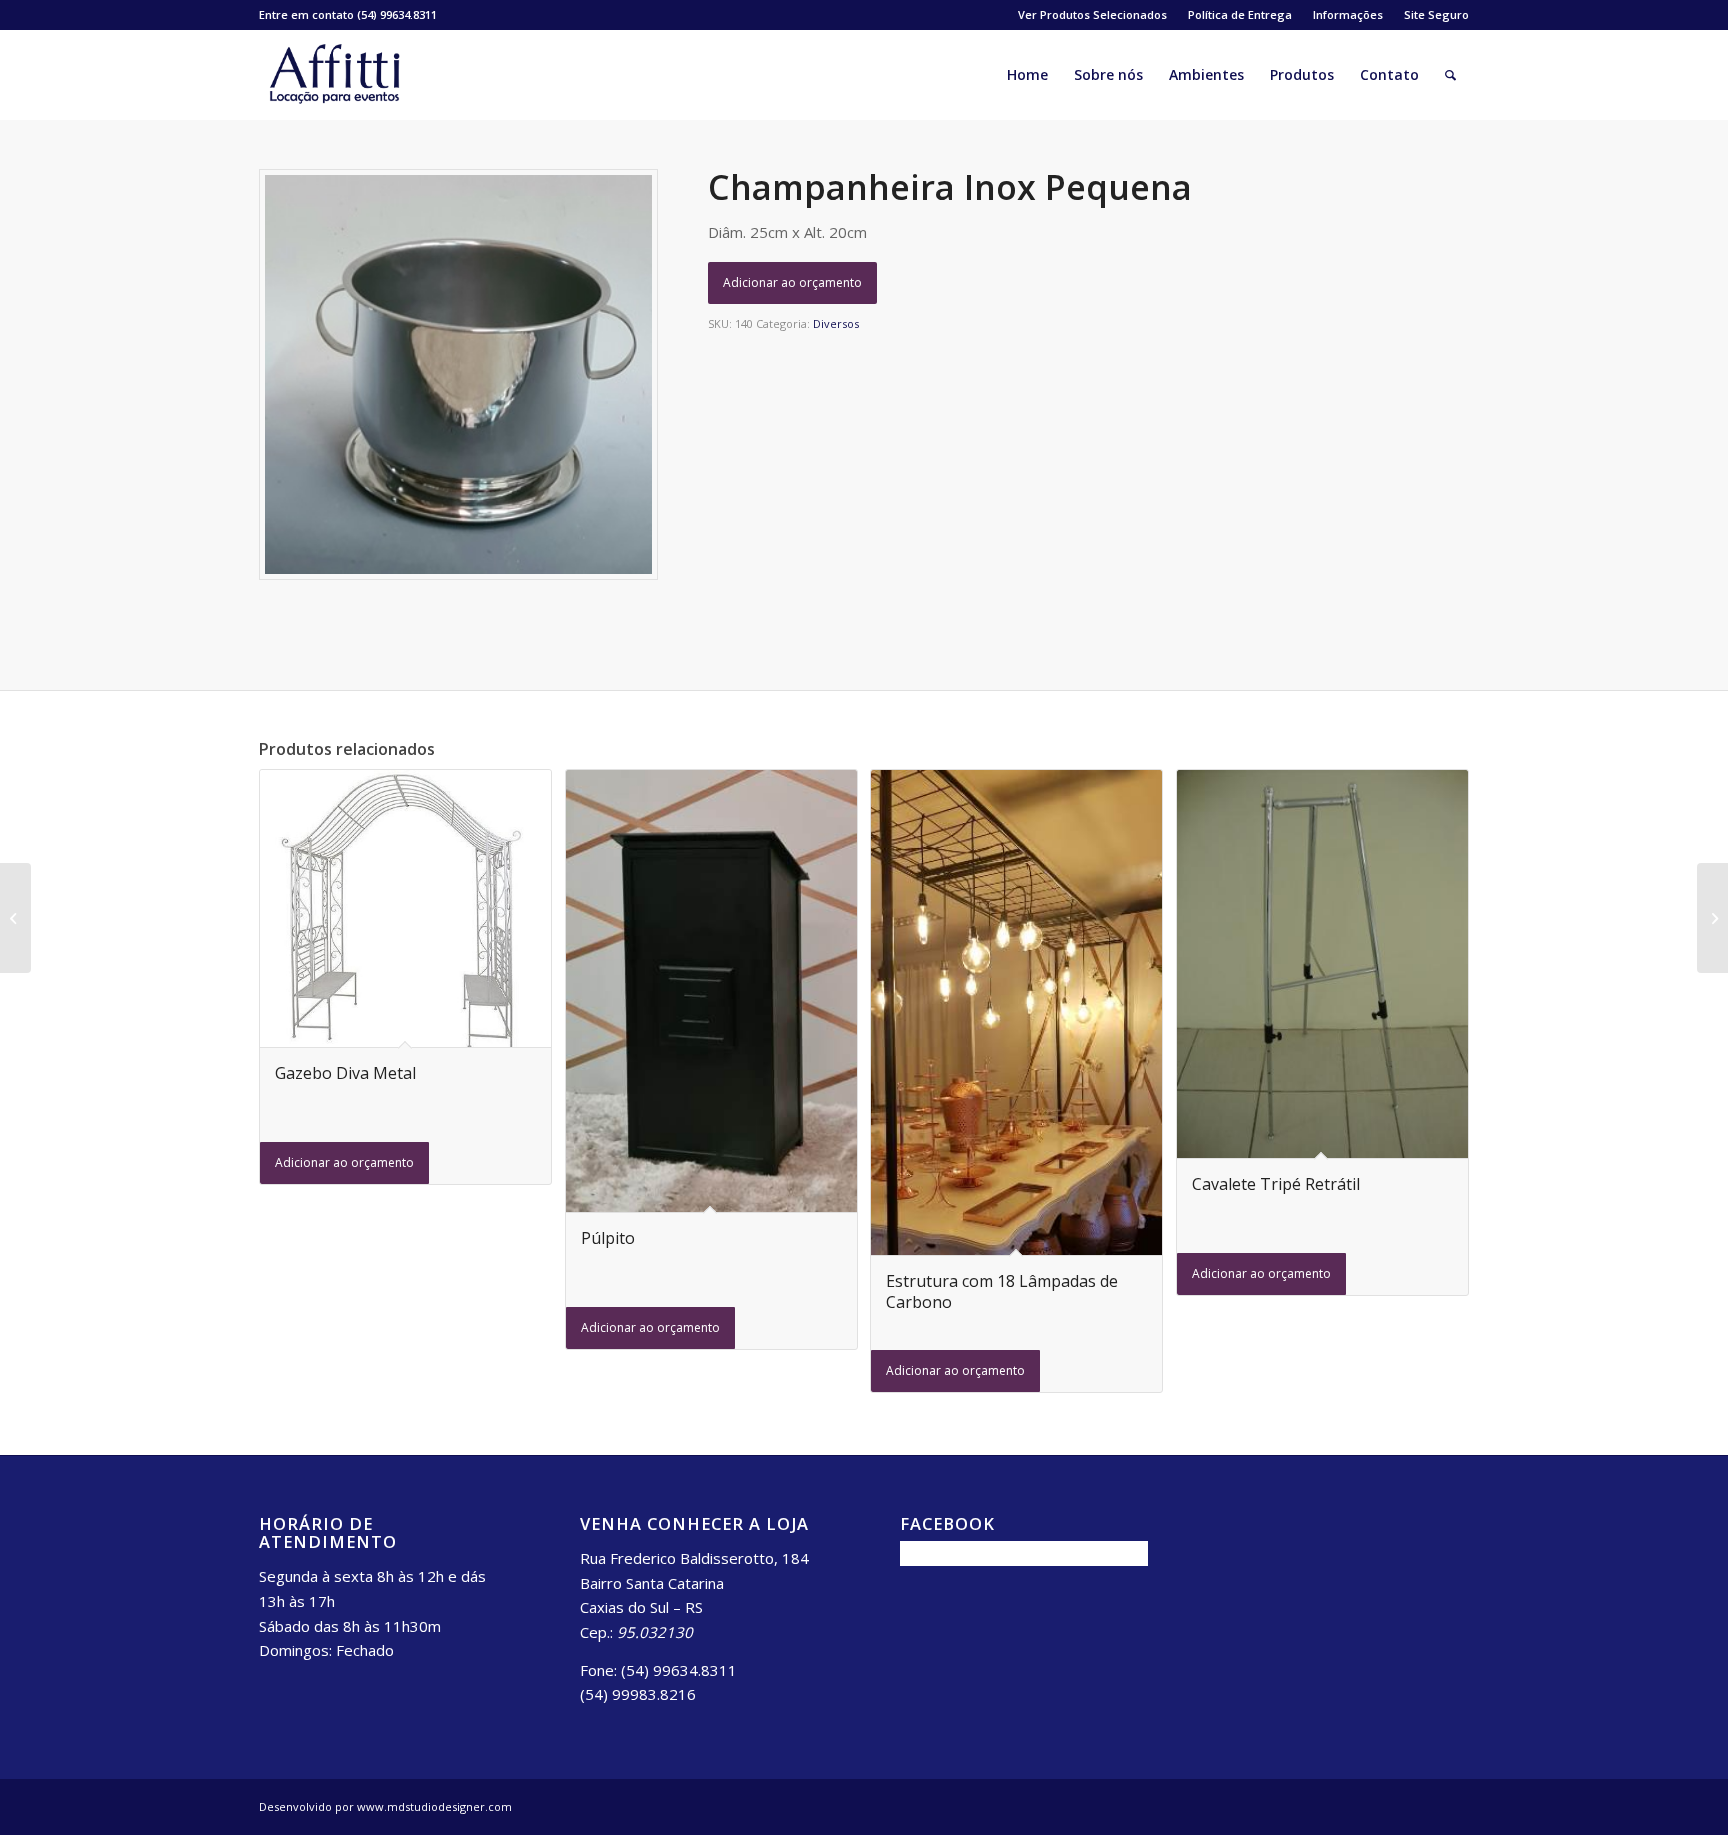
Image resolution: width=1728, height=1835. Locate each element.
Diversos (836, 323)
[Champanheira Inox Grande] (1712, 918)
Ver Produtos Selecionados (1092, 14)
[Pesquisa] (1450, 75)
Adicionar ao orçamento (792, 282)
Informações (1348, 14)
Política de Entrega (1240, 14)
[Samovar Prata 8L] (15, 918)
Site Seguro (1436, 14)
